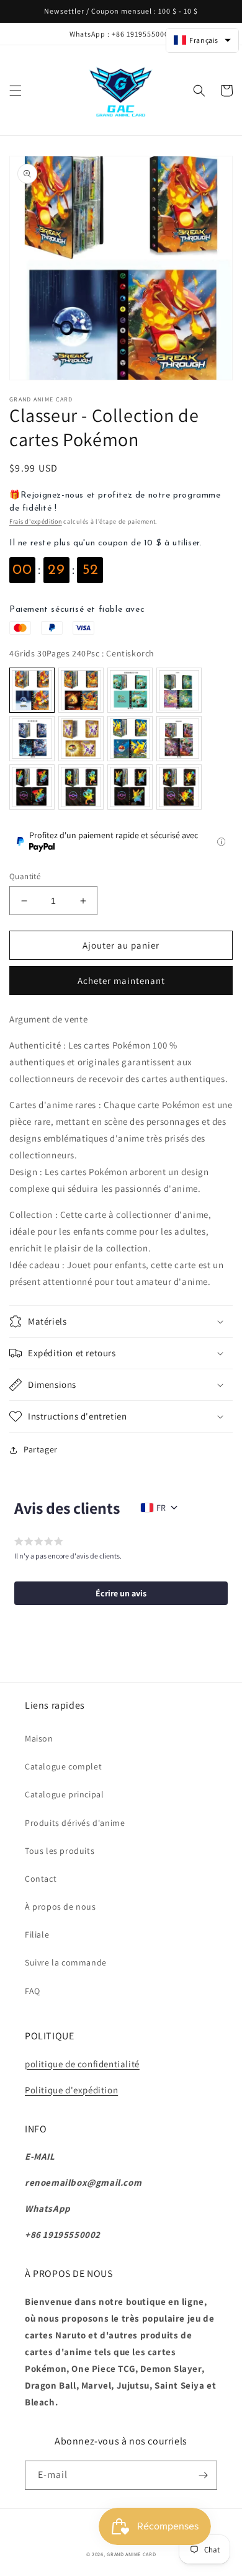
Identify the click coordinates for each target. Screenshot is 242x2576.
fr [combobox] (161, 1508)
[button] (16, 91)
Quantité (25, 876)
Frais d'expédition (36, 521)
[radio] (32, 690)
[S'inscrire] (203, 2475)
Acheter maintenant (121, 981)
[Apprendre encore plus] (221, 842)
